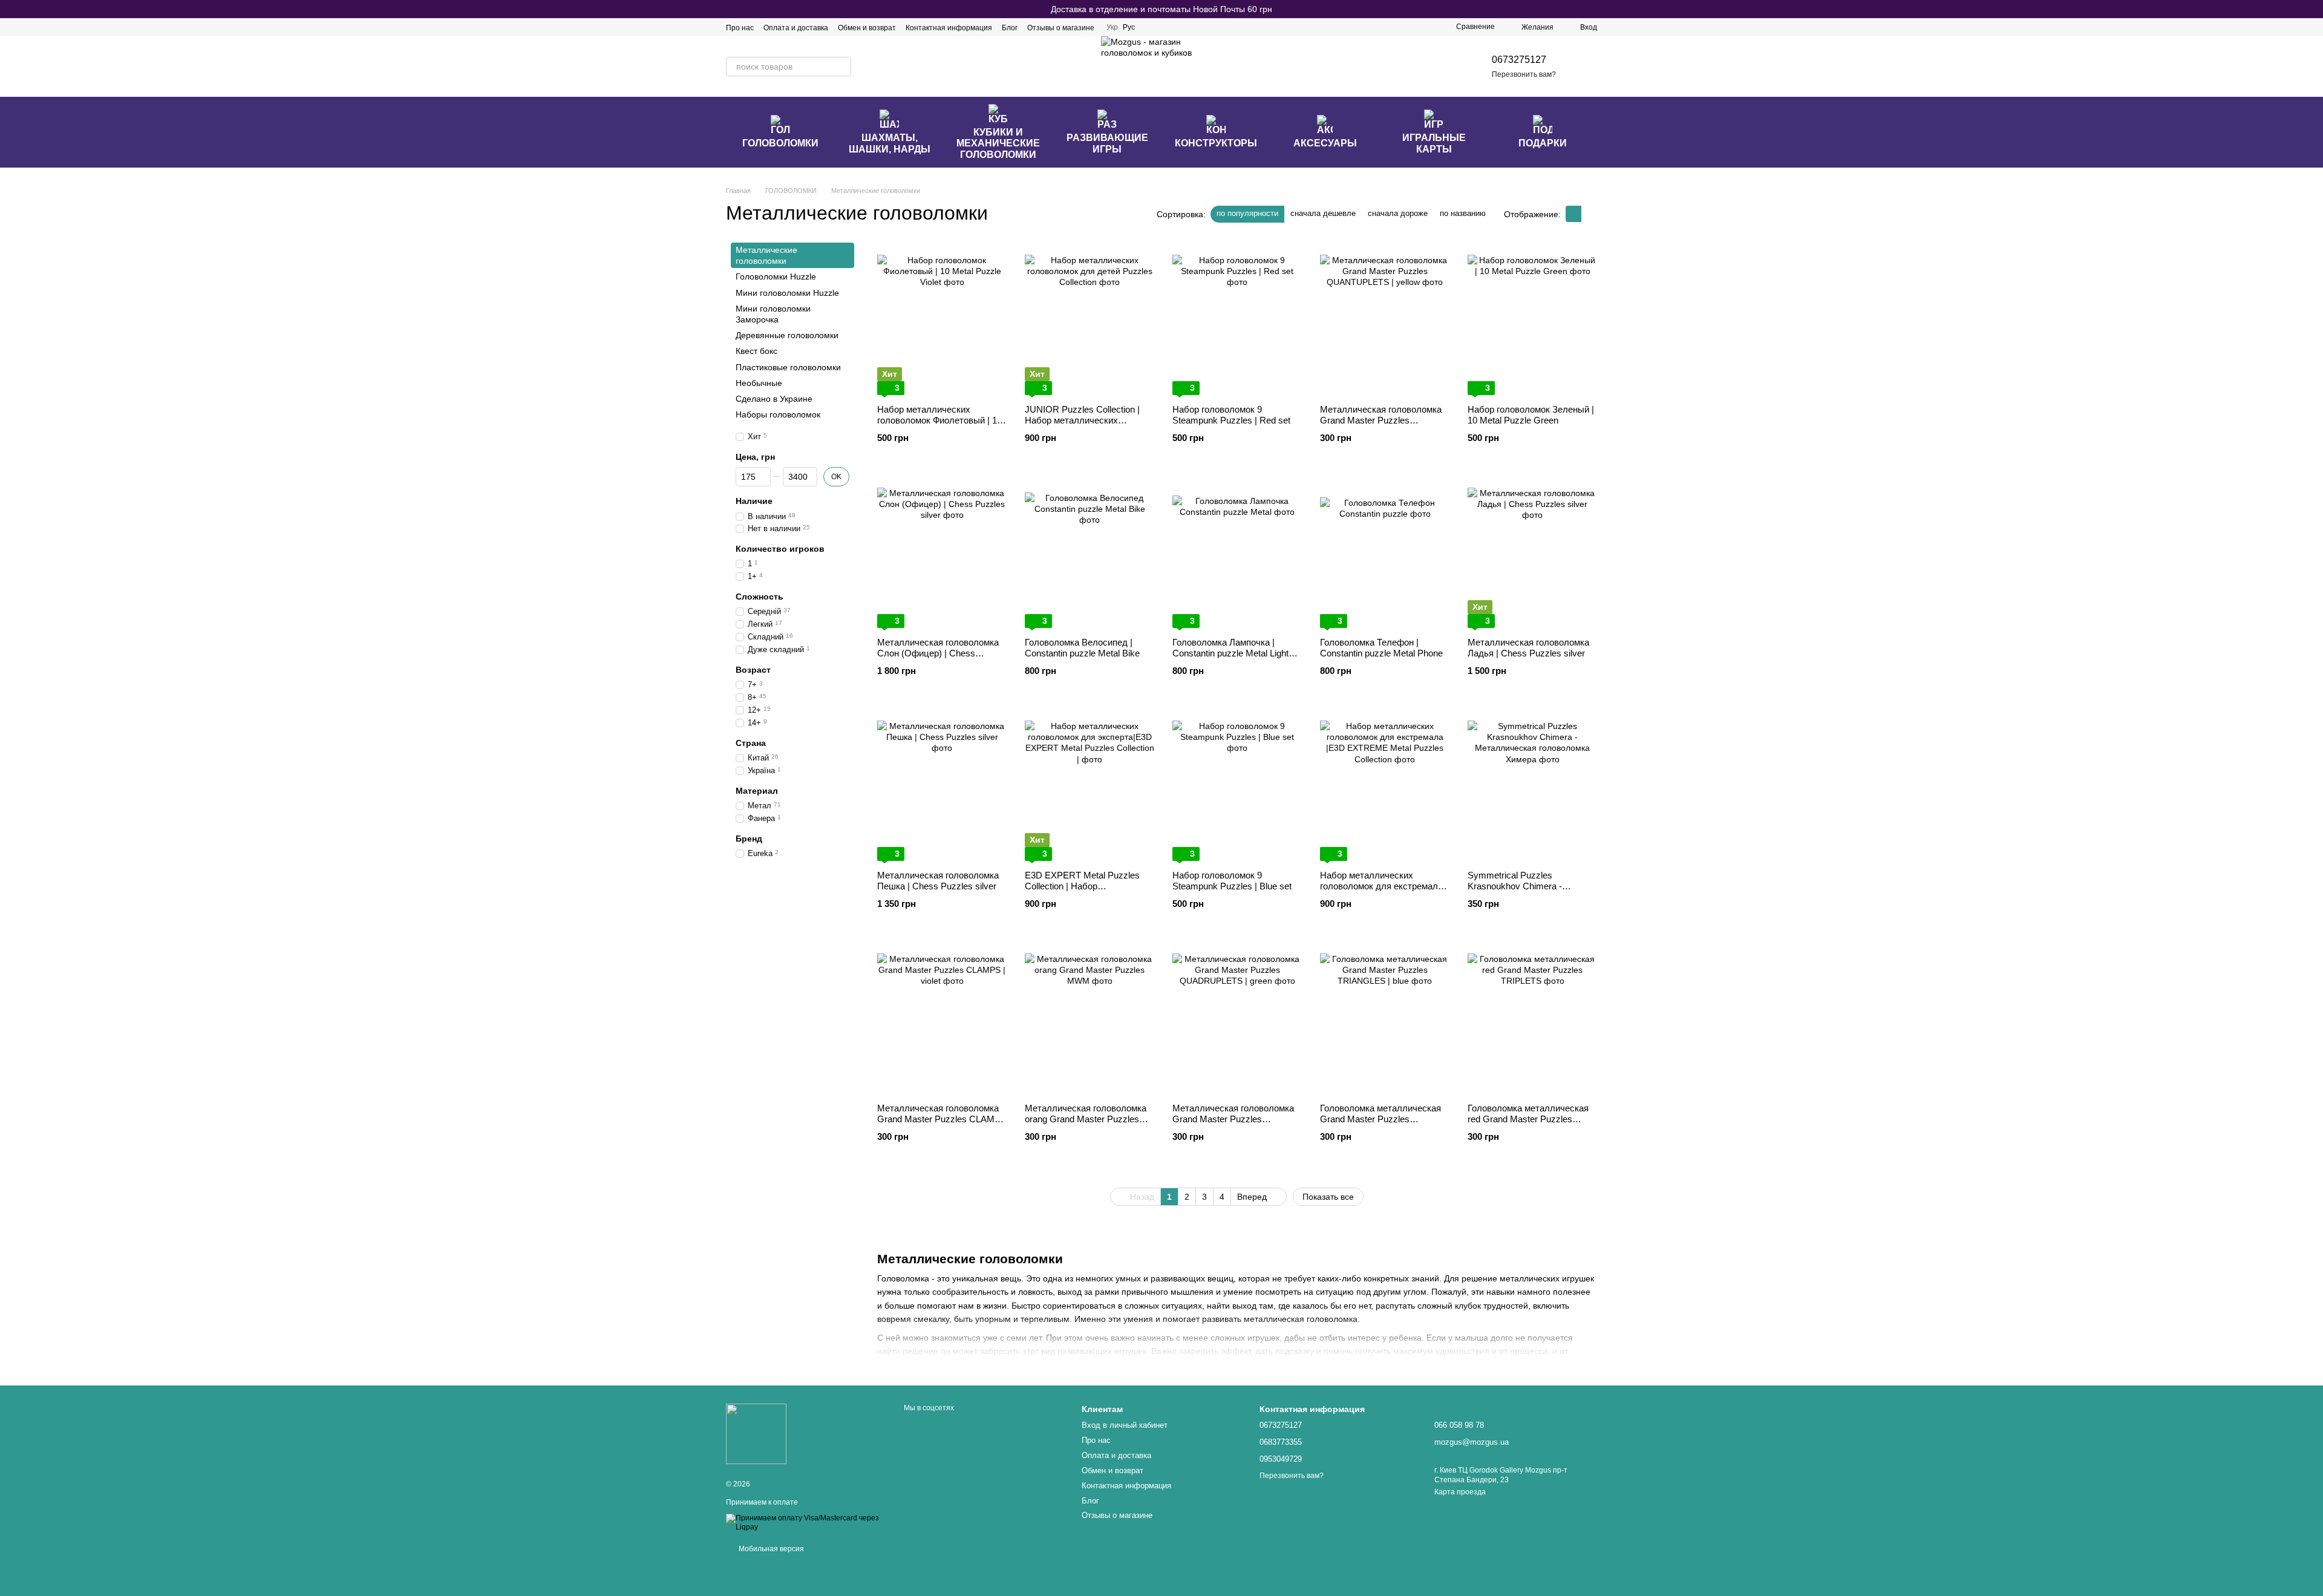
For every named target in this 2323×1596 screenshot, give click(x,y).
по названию (1463, 213)
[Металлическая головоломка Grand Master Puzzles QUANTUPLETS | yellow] (1385, 319)
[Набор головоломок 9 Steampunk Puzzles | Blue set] (1237, 785)
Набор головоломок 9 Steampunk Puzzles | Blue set (1232, 881)
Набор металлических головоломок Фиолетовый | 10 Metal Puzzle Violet (939, 420)
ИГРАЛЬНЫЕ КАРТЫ (1434, 143)
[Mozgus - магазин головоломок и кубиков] (756, 1433)
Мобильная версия (770, 1549)
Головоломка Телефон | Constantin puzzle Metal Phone (1381, 648)
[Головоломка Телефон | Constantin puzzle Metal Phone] (1385, 552)
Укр (1112, 27)
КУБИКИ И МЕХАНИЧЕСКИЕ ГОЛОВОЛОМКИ (998, 143)
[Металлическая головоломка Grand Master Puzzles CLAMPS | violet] (942, 1018)
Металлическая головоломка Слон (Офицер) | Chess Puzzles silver (938, 653)
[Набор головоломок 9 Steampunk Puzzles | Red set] (1237, 319)
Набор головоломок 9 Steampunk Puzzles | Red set (1231, 415)
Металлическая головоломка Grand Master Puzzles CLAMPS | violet (942, 1119)
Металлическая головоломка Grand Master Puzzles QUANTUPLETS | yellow (1381, 420)
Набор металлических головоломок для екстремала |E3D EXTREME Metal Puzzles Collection (1383, 891)
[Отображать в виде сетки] (1573, 214)
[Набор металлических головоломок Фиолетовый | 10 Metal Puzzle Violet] (942, 319)
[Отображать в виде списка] (1589, 214)
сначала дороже (1398, 213)
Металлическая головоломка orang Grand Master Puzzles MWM (1086, 1119)
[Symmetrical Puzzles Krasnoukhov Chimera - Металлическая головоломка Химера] (1532, 785)
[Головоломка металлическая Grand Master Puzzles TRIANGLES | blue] (1385, 1018)
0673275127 (1519, 60)
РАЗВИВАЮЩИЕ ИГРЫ (1107, 143)
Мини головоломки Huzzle (787, 293)
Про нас (740, 28)
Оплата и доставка (796, 28)
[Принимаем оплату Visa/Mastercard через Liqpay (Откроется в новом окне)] (806, 1522)
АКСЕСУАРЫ (1325, 143)
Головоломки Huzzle (776, 276)
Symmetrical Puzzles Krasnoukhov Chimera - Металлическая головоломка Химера (1528, 891)
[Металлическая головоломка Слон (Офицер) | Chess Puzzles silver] (942, 552)
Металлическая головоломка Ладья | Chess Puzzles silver (1528, 648)
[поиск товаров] (841, 67)
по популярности (1247, 213)
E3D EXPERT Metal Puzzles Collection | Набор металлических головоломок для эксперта (1085, 891)
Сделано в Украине (774, 399)
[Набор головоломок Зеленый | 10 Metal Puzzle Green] (1532, 319)
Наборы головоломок (778, 414)
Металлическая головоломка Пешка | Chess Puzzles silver (938, 881)
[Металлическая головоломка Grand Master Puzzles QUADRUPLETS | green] (1237, 1018)
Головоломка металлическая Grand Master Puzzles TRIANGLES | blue (1380, 1119)
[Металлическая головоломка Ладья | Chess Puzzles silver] (1532, 552)
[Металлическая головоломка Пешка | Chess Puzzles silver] (942, 785)
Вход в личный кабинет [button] (1125, 1425)
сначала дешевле (1323, 213)
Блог (1010, 28)
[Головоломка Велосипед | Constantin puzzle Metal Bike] (1090, 552)
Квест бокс (756, 351)
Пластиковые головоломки (788, 367)
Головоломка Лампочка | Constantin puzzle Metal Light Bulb (1230, 653)
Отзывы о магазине (1061, 28)
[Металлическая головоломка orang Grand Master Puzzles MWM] (1090, 1018)
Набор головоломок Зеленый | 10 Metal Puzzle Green (1531, 415)
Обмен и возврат (867, 28)
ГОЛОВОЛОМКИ (780, 143)
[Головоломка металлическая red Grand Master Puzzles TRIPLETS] (1532, 1018)
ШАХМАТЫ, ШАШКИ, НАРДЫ (890, 143)
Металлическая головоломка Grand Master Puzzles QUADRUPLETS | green (1233, 1119)
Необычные (759, 383)
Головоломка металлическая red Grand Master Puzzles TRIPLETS (1528, 1119)
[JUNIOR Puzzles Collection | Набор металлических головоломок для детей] (1090, 319)
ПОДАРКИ (1543, 143)
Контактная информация (949, 28)
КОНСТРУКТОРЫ (1216, 143)
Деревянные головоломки (787, 335)
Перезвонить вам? (1524, 74)
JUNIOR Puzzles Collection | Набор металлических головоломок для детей (1082, 420)
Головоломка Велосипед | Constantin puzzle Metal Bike (1082, 648)
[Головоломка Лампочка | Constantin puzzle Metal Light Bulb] (1237, 552)
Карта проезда (1460, 1492)
